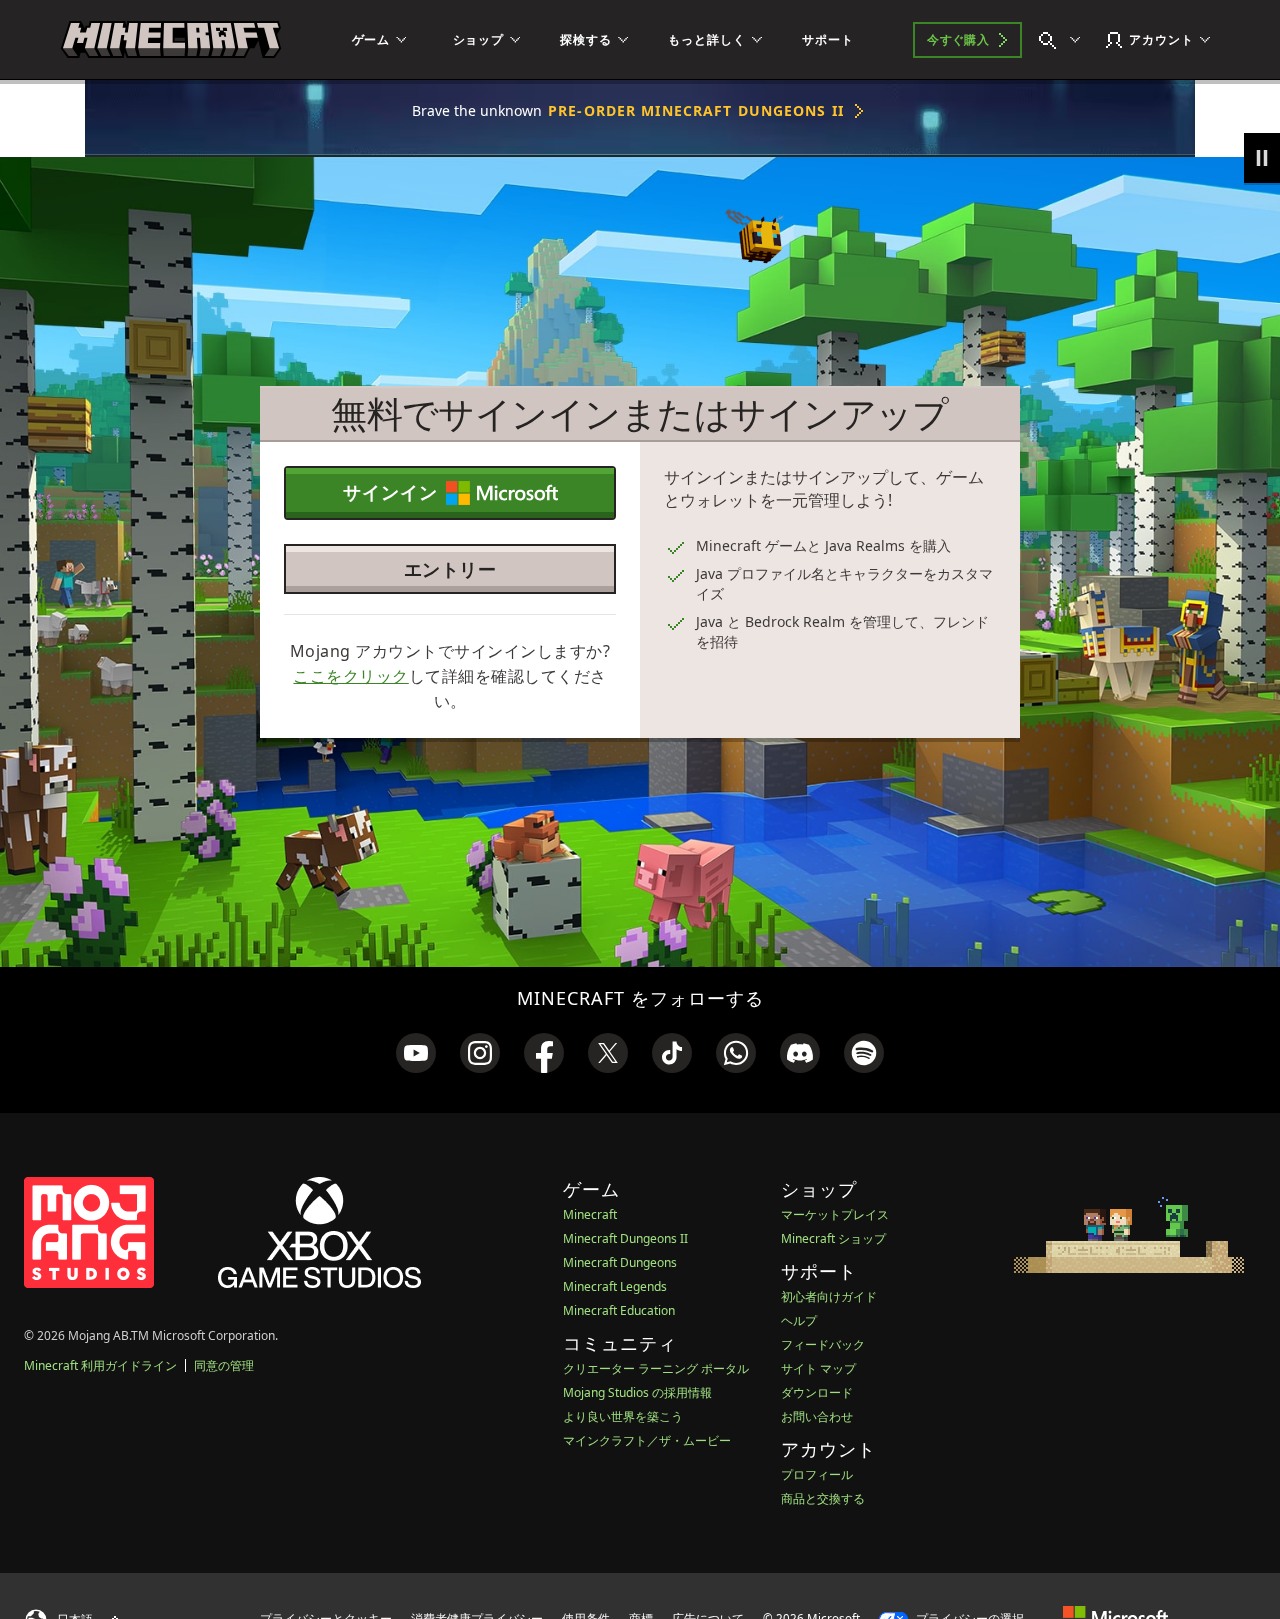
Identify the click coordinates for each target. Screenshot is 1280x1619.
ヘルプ (799, 1320)
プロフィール (817, 1474)
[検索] (1064, 40)
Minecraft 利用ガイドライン (100, 1365)
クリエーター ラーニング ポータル (656, 1368)
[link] (416, 1053)
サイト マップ (818, 1368)
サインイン (390, 492)
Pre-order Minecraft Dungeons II (696, 110)
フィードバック (823, 1344)
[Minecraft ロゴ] (171, 40)
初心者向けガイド (829, 1296)
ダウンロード (817, 1392)
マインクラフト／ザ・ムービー (647, 1440)
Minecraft (590, 1214)
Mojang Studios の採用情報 (637, 1392)
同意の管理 (224, 1365)
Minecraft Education (619, 1310)
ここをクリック (350, 676)
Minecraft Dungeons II (625, 1238)
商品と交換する (823, 1498)
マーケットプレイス (835, 1214)
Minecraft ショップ (833, 1238)
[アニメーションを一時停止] (1262, 158)
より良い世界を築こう (623, 1416)
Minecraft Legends (615, 1286)
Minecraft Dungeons (620, 1262)
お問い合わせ (817, 1416)
